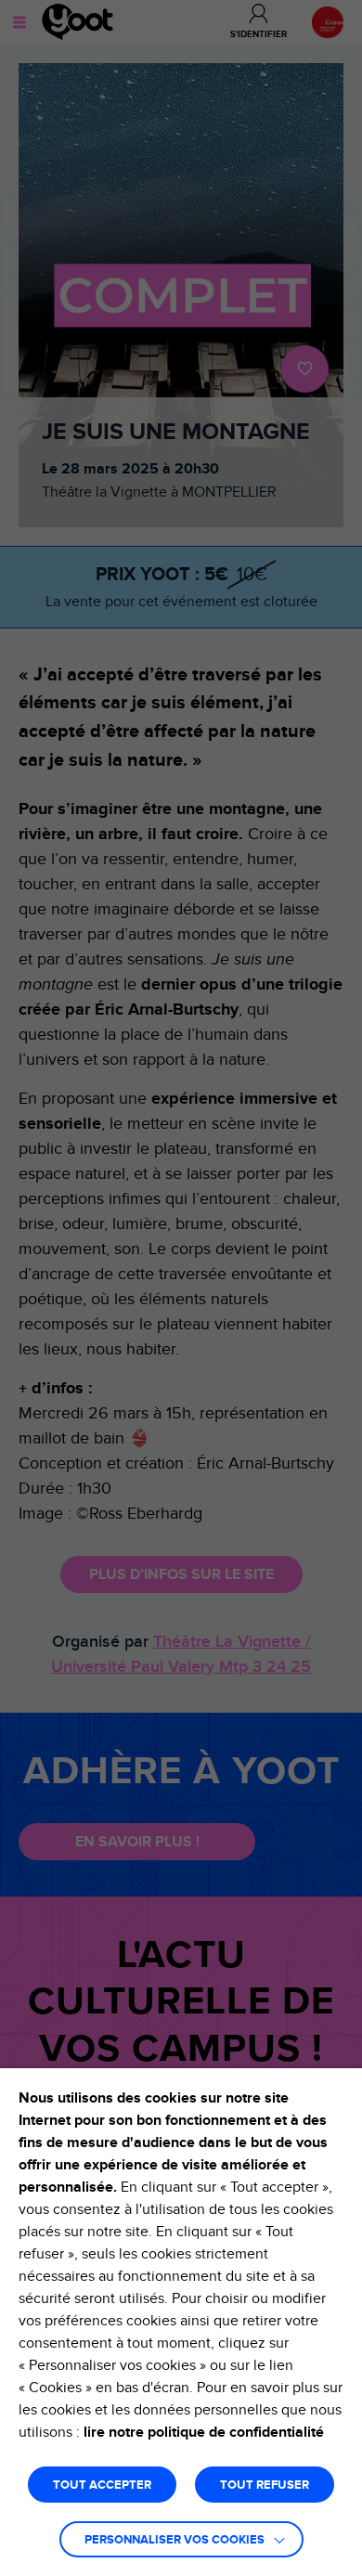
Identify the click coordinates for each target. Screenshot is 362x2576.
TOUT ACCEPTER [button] (102, 2485)
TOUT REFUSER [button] (265, 2485)
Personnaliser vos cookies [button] (175, 2540)
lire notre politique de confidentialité (204, 2432)
